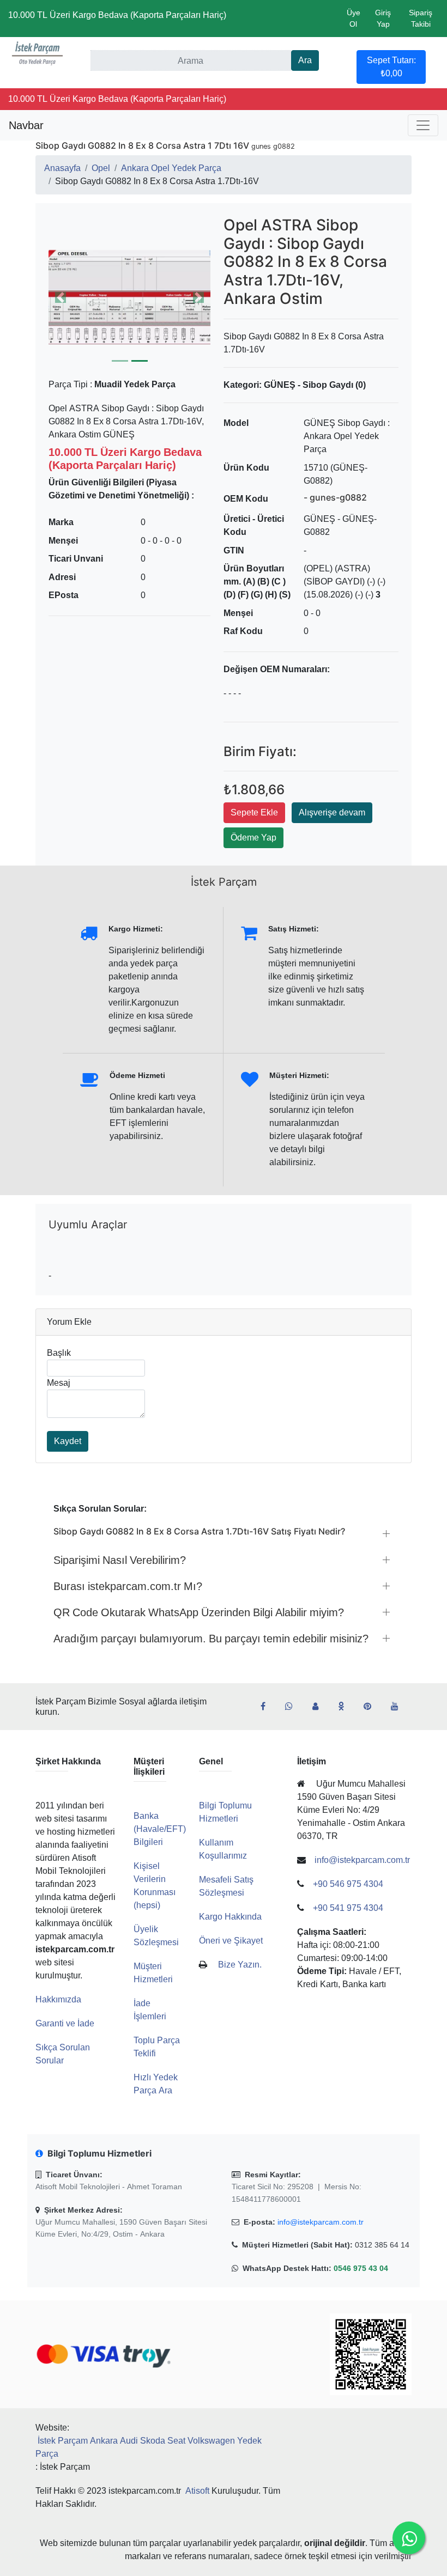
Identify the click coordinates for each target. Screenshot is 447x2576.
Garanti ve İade (65, 2023)
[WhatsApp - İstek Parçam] (293, 1707)
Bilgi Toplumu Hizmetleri (225, 1812)
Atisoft (197, 2491)
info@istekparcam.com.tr (321, 2222)
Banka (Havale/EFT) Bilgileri (160, 1829)
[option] (129, 297)
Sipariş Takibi (421, 18)
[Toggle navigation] (423, 125)
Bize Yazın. (240, 1965)
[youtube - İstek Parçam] (399, 1707)
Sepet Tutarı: (391, 67)
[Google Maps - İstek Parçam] (320, 1707)
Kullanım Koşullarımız (223, 1849)
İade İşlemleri (150, 2010)
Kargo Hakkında (230, 1917)
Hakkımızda (58, 1999)
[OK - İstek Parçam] (345, 1707)
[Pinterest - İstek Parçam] (372, 1707)
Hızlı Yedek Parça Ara (156, 2084)
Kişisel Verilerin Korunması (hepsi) (155, 1886)
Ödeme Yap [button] (253, 838)
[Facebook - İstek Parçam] (267, 1707)
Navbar (26, 125)
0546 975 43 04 (361, 2268)
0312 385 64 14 (382, 2245)
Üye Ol (354, 18)
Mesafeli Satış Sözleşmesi (226, 1886)
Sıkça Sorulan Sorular (63, 2054)
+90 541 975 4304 (348, 1908)
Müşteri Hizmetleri (153, 1973)
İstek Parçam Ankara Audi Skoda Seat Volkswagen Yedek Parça (149, 2447)
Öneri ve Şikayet (231, 1941)
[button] (129, 297)
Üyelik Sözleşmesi (156, 1936)
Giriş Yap (383, 18)
